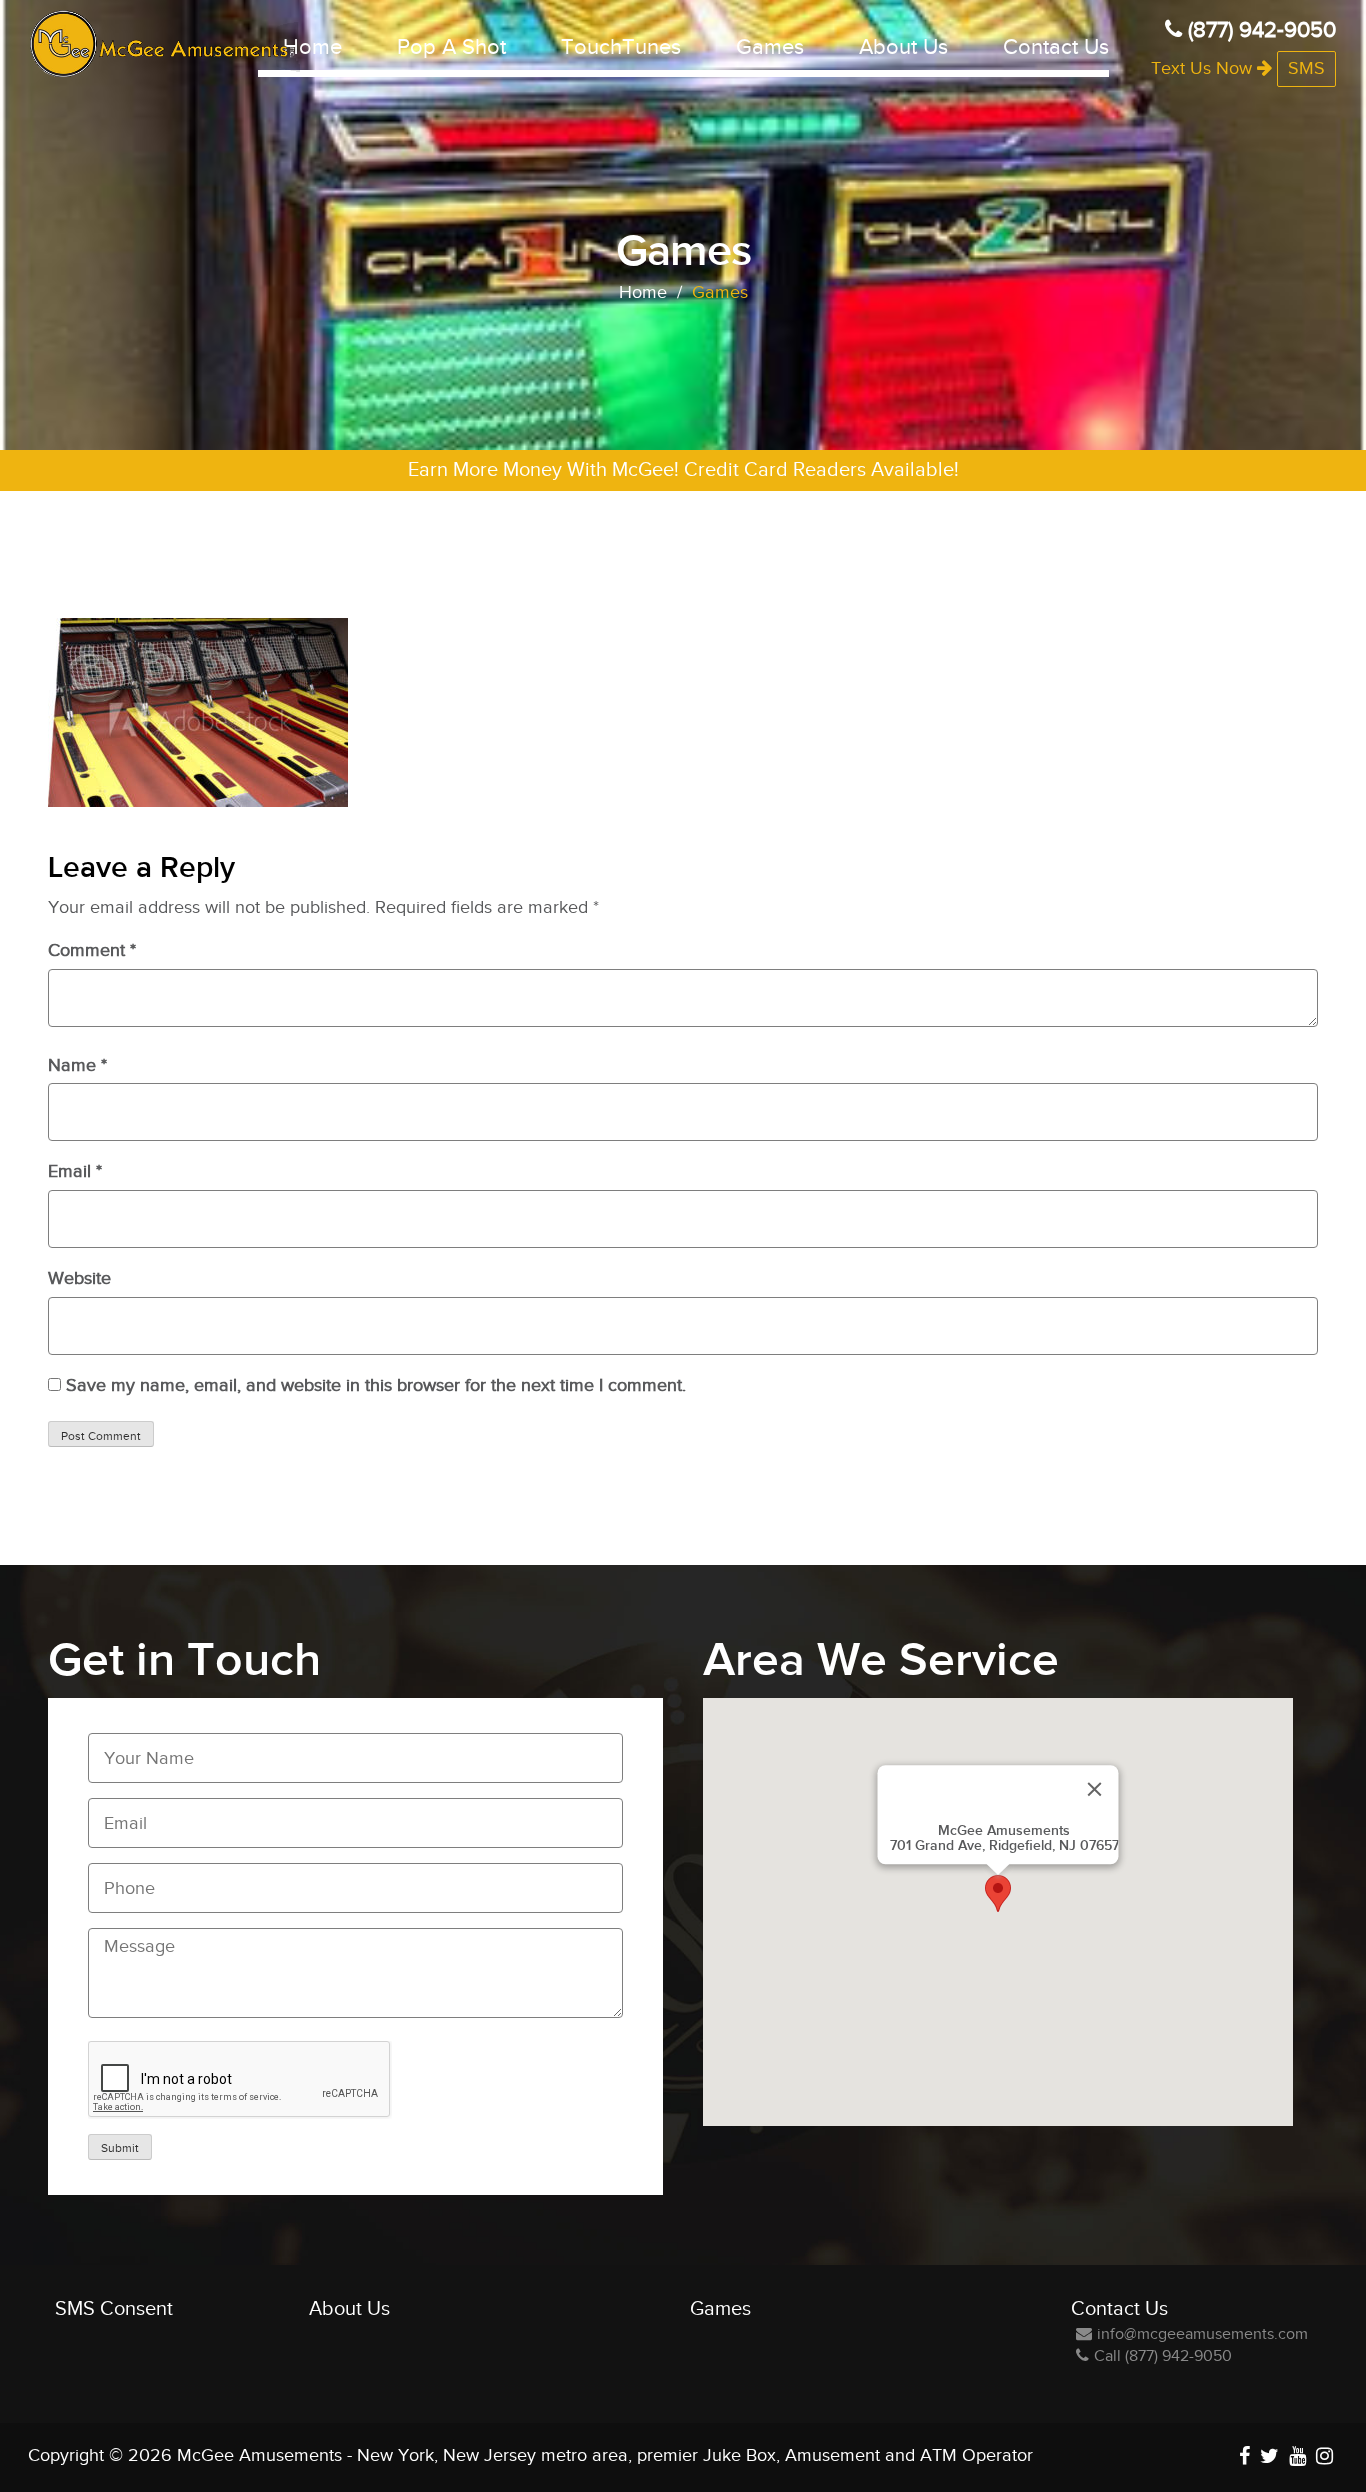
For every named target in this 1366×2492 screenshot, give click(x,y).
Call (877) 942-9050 (1163, 2356)
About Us (903, 47)
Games (770, 47)
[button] (998, 1893)
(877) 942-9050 (1259, 30)
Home (312, 47)
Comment (92, 950)
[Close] (1095, 1789)
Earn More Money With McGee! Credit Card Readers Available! (683, 470)
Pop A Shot (451, 47)
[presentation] (240, 2080)
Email (75, 1171)
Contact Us (1056, 47)
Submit (120, 2148)
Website (79, 1278)
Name (77, 1065)
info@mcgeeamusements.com (1202, 2334)
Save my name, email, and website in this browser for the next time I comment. (376, 1385)
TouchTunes (621, 47)
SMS (1306, 68)
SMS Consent (114, 2309)
